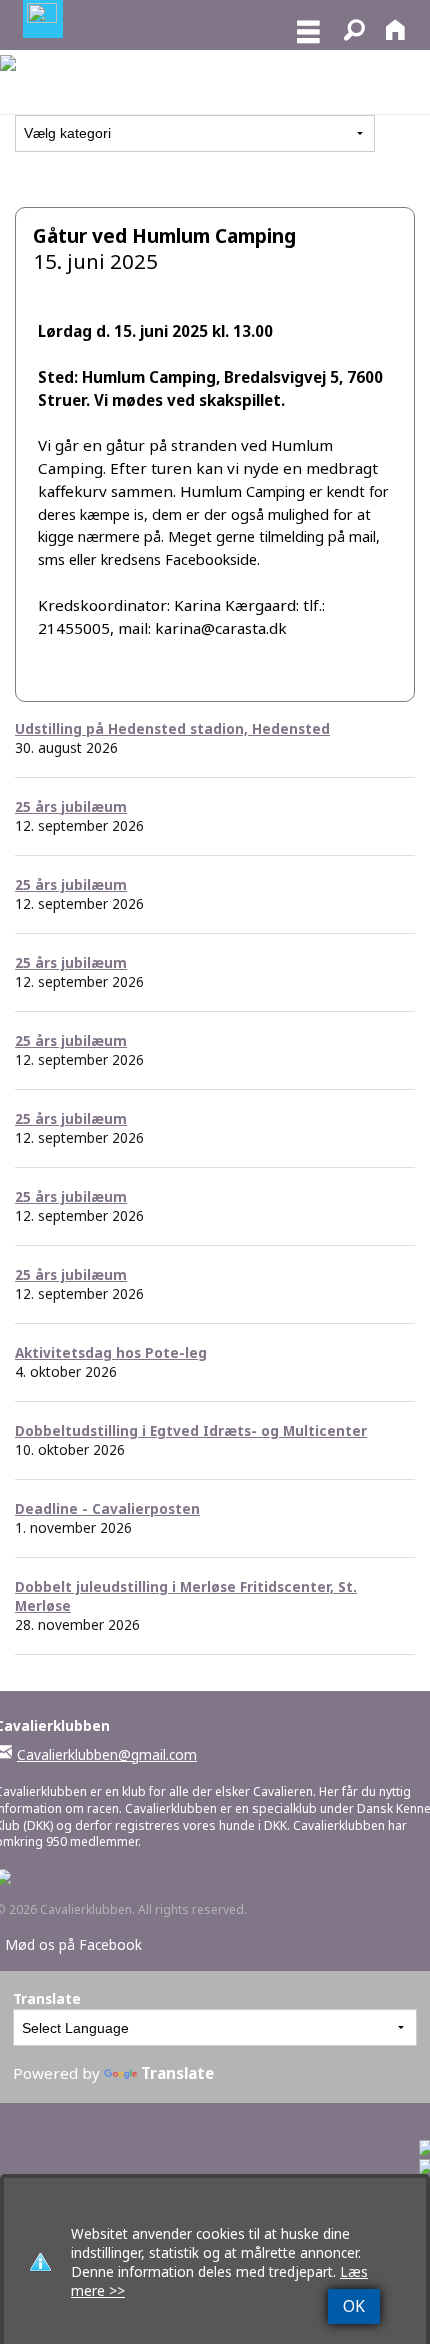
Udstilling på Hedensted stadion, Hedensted (172, 728)
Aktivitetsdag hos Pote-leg (111, 1352)
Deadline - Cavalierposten (107, 1508)
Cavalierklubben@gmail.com (107, 1754)
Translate (177, 2073)
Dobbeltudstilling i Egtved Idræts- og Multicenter (191, 1430)
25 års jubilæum (71, 806)
